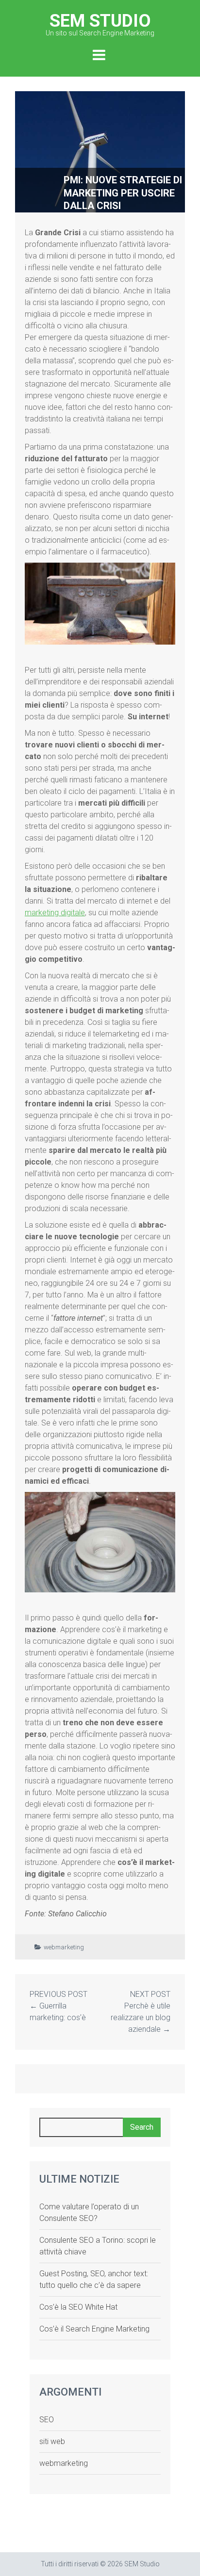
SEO (47, 2420)
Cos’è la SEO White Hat (78, 2307)
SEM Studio (100, 24)
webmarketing (64, 1947)
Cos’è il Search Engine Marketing (94, 2329)
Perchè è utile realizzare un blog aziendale (141, 2017)
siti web (52, 2441)
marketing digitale (55, 913)
